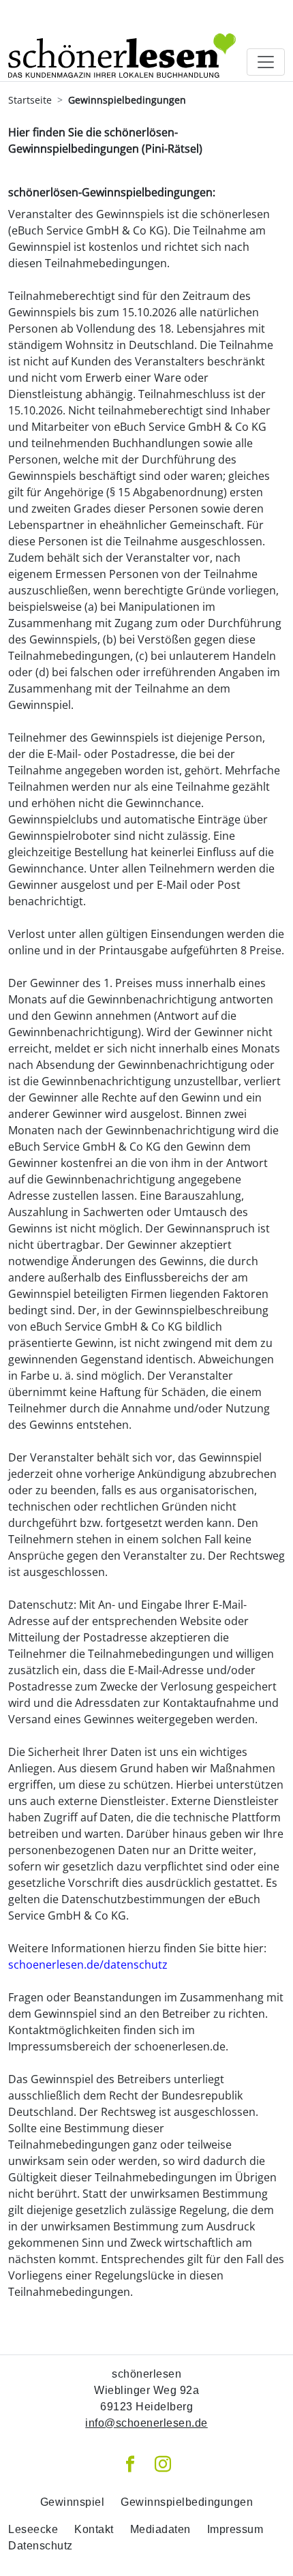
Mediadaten (160, 2529)
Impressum (235, 2529)
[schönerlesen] (122, 41)
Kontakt (94, 2529)
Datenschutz (41, 2546)
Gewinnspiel (73, 2502)
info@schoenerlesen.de (146, 2423)
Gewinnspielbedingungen (187, 2502)
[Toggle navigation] (266, 62)
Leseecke (33, 2529)
